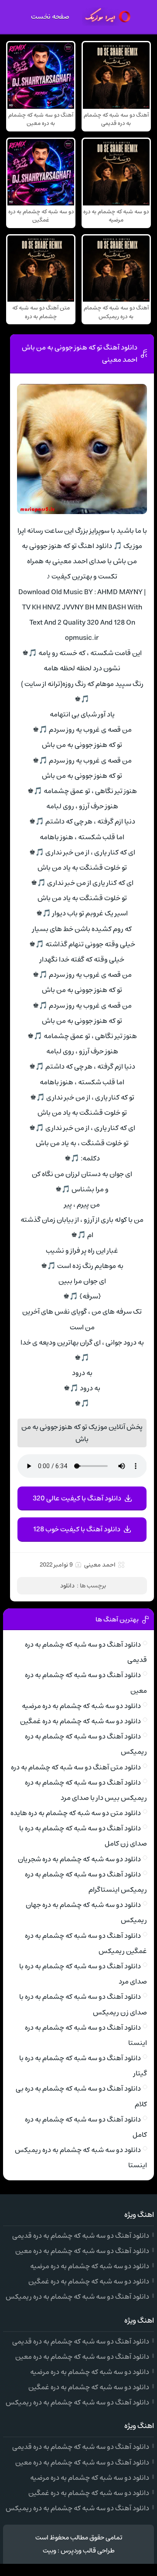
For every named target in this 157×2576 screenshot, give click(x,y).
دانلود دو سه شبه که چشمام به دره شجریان (79, 1859)
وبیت (49, 2551)
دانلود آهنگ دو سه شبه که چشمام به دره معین (82, 2251)
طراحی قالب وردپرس (88, 2551)
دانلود (67, 1586)
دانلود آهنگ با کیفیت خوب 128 (77, 1529)
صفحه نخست (50, 17)
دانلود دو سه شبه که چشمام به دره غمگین (80, 1721)
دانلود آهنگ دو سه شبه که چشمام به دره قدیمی (81, 2236)
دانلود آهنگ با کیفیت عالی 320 (77, 1498)
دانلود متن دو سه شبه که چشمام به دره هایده (76, 1813)
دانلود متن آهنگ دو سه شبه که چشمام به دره (76, 1767)
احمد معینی (100, 1565)
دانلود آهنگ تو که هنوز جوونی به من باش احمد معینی (80, 353)
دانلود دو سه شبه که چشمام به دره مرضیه (81, 1706)
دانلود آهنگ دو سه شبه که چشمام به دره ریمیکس (77, 2297)
